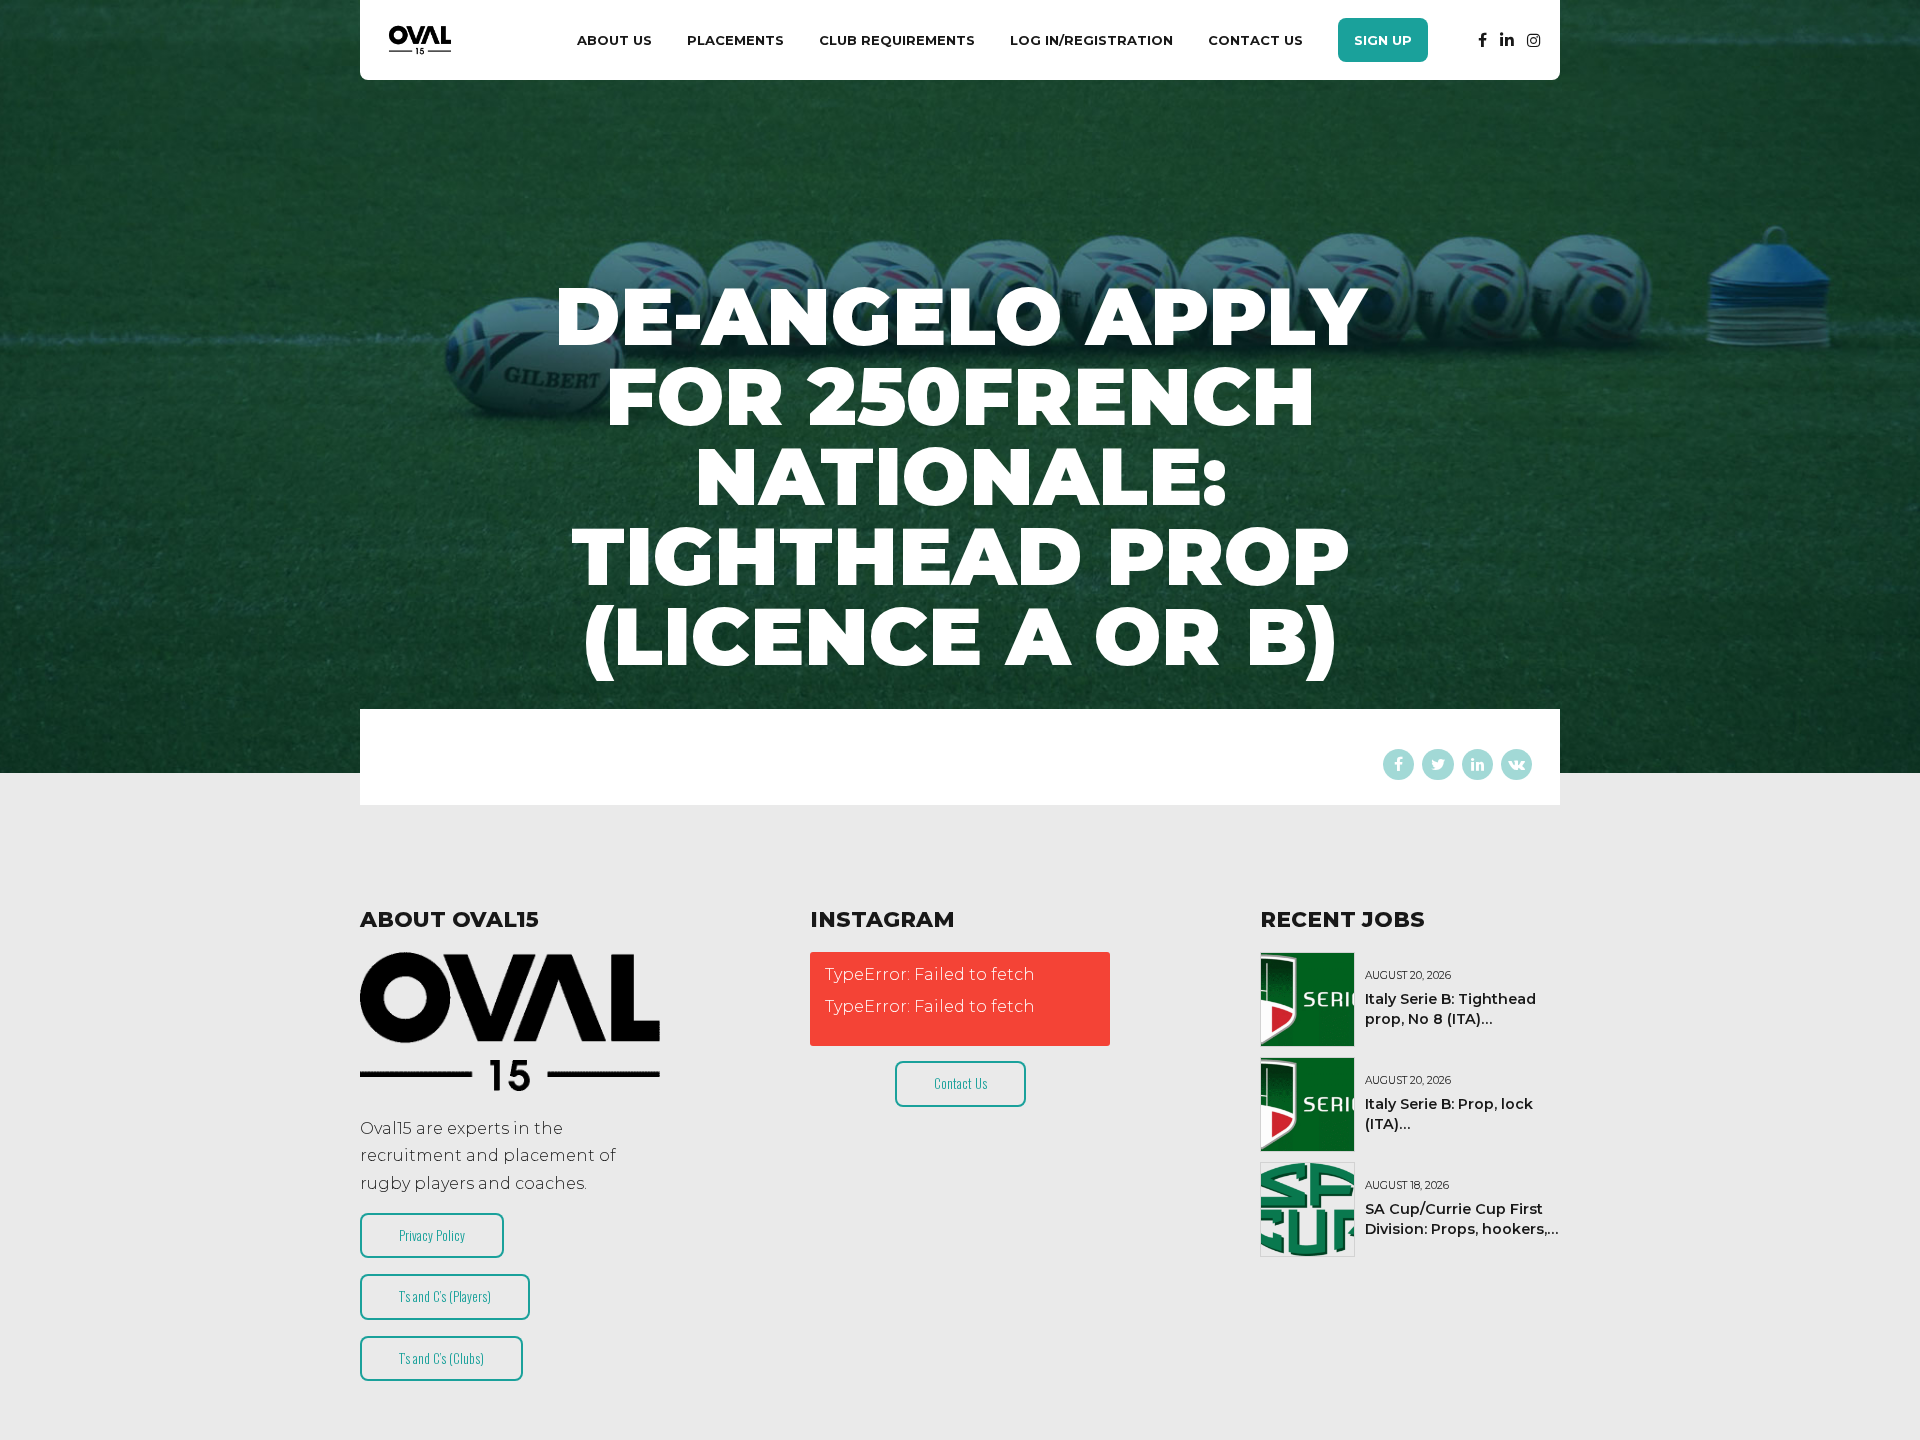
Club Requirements (897, 40)
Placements (735, 40)
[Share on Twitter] (1437, 764)
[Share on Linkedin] (1477, 764)
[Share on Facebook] (1398, 764)
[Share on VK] (1516, 764)
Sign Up (1383, 40)
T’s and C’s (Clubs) (441, 1358)
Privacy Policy (432, 1235)
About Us (614, 40)
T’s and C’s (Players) (445, 1296)
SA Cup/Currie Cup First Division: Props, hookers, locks (1456, 1229)
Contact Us (1255, 40)
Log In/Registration (1091, 40)
